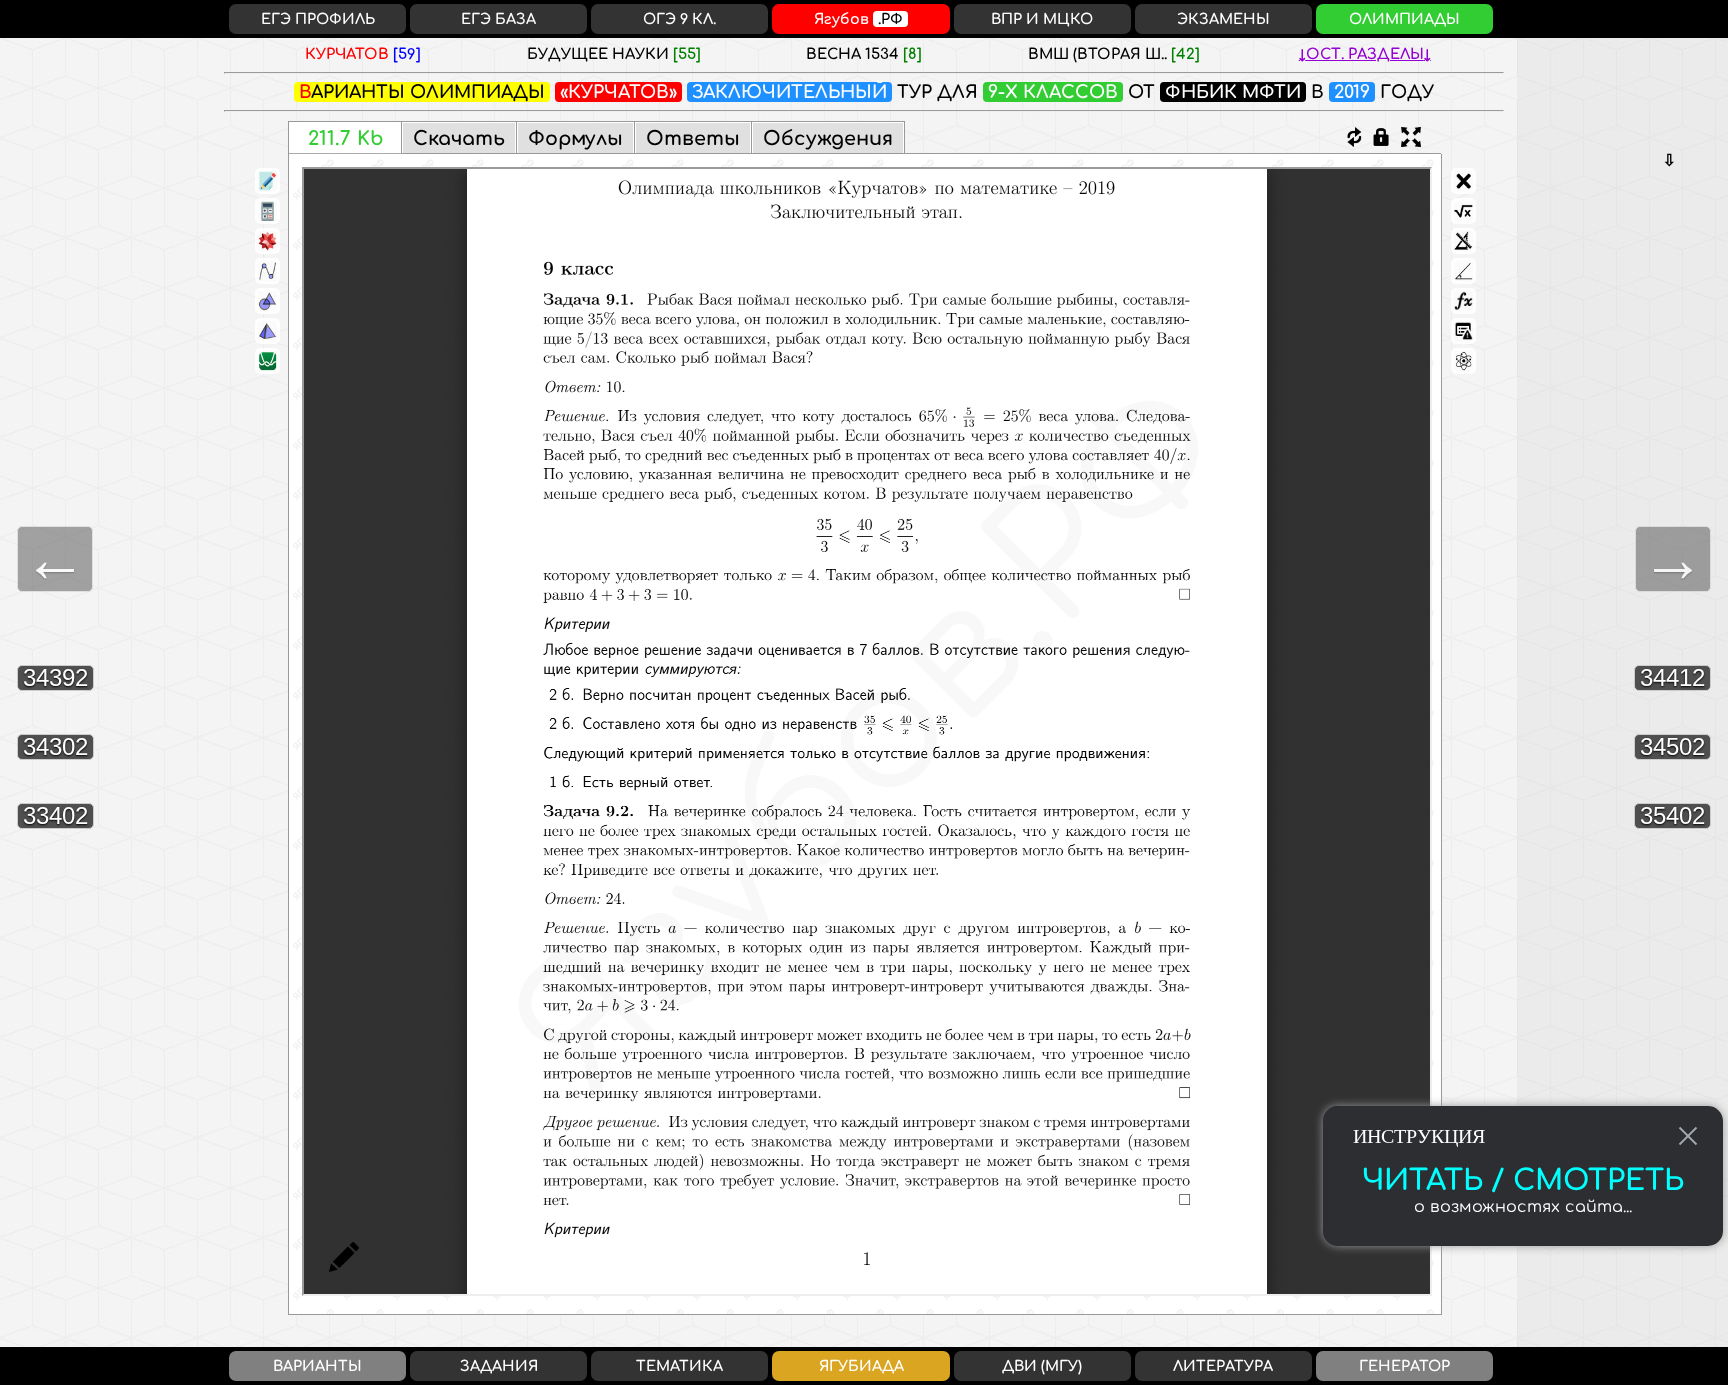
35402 (1672, 815)
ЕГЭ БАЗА (498, 19)
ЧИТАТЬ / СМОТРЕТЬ (1523, 1181)
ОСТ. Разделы (1365, 54)
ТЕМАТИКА (679, 1366)
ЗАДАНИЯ (499, 1366)
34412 (1672, 677)
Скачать (459, 138)
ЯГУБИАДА (861, 1366)
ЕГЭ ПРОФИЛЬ (318, 19)
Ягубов (858, 19)
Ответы (693, 138)
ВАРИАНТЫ (317, 1366)
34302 (55, 746)
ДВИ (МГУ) (1042, 1366)
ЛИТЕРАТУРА (1223, 1366)
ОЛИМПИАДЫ (1404, 19)
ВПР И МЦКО (1042, 19)
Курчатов (363, 54)
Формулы (575, 138)
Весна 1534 (864, 54)
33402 (55, 815)
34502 (1672, 746)
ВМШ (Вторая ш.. (1114, 54)
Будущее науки (614, 54)
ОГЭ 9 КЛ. (679, 19)
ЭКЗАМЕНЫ (1223, 19)
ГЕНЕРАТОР (1404, 1366)
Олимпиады (477, 92)
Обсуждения (828, 138)
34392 (55, 677)
